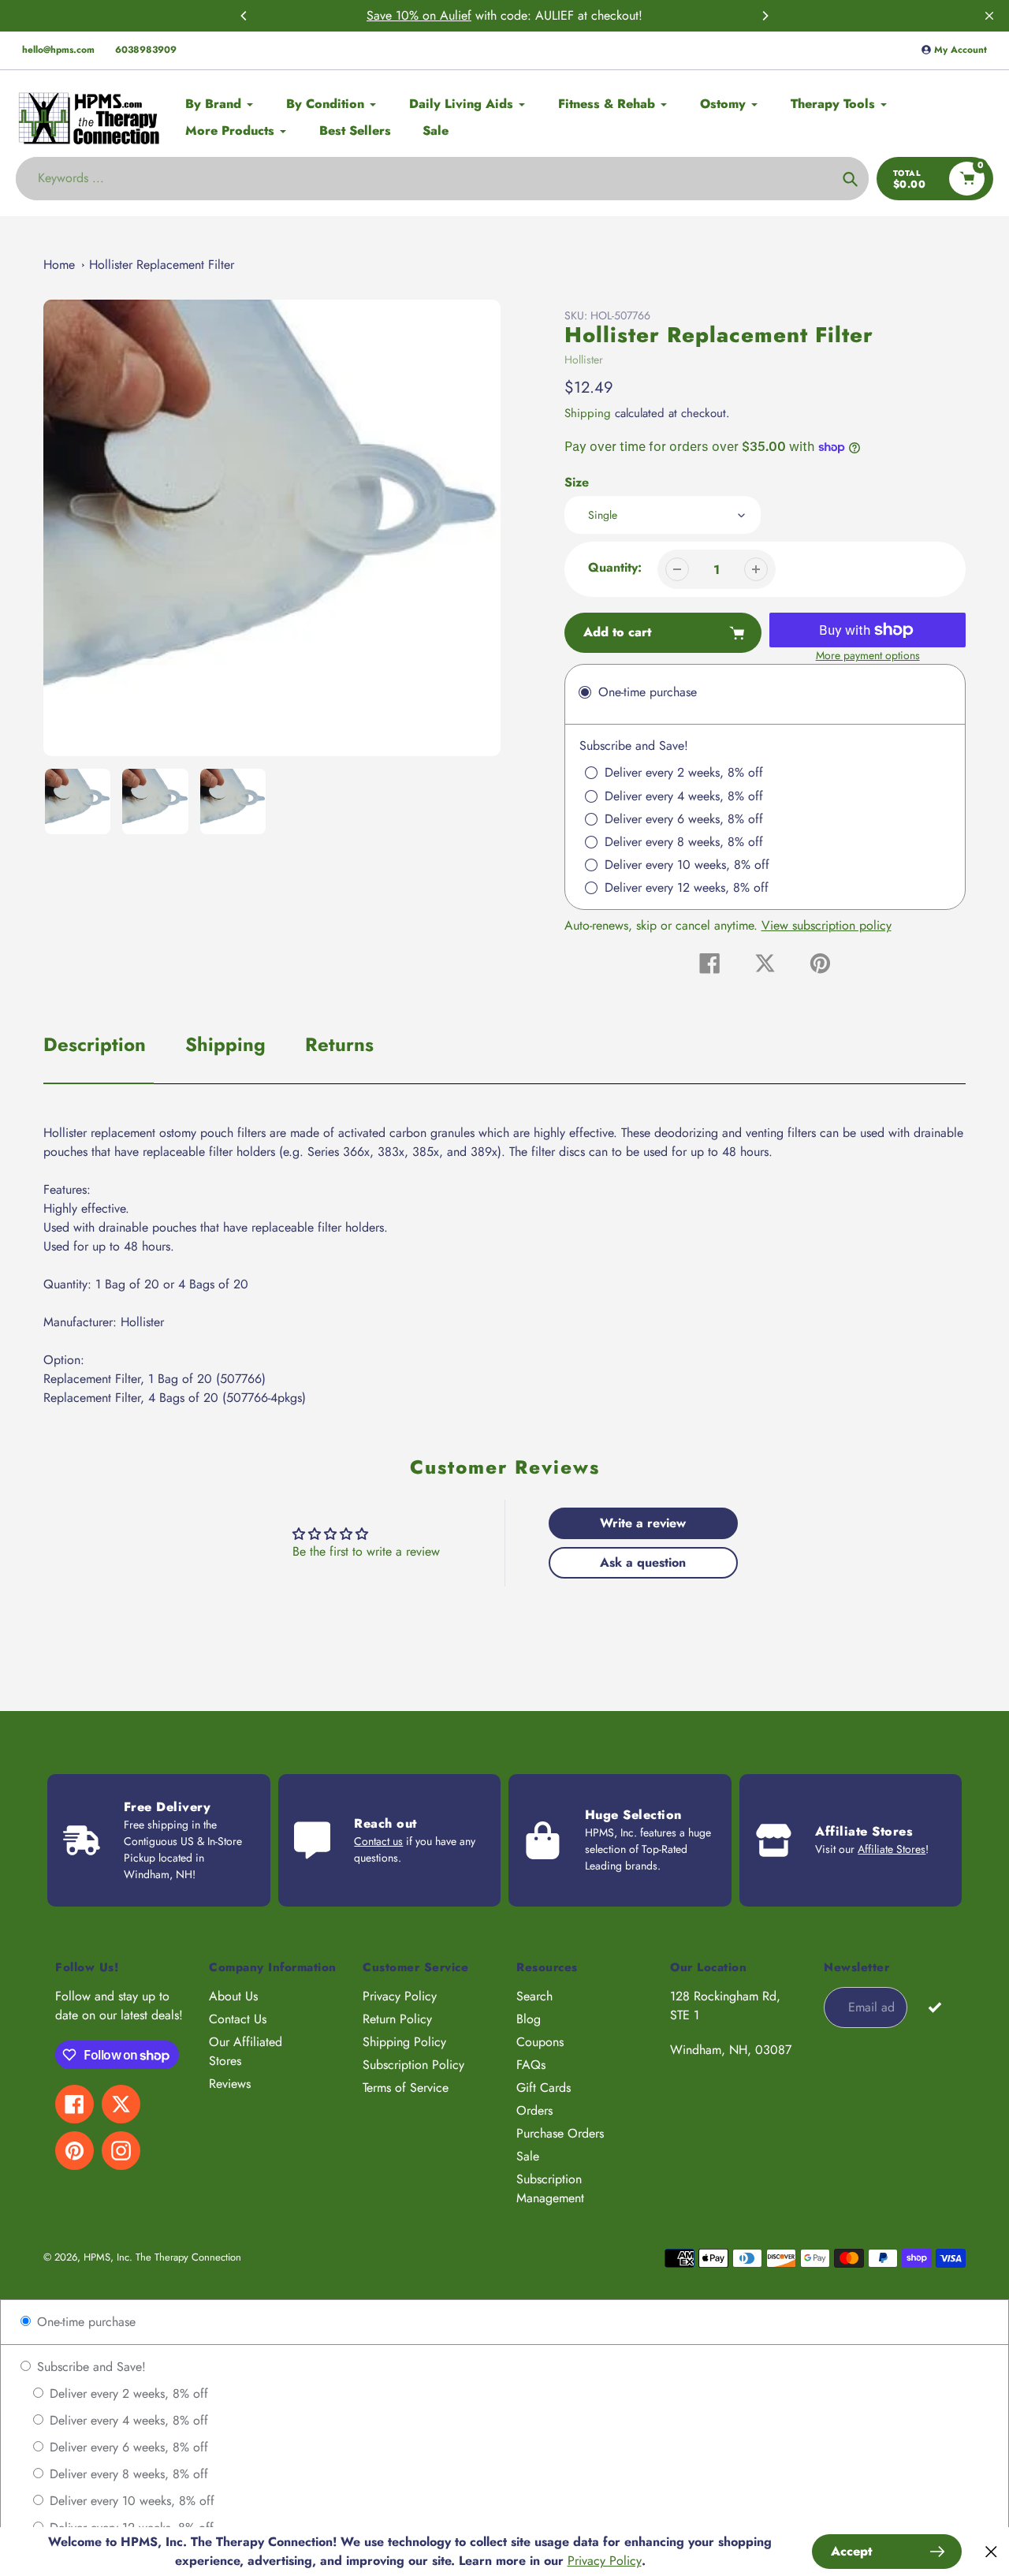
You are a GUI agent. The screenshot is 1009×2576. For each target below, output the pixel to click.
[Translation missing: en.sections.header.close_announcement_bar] (989, 16)
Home (59, 265)
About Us (233, 1996)
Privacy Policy (400, 1996)
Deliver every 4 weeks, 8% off (127, 2420)
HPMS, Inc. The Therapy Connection (162, 2257)
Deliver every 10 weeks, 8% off (130, 2501)
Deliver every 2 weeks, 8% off (127, 2393)
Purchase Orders (560, 2133)
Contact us (378, 1841)
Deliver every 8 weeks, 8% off (127, 2474)
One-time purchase (84, 2322)
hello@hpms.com (58, 50)
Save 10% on (403, 15)
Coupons (540, 2042)
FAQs (531, 2065)
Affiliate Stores (892, 1849)
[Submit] (935, 2006)
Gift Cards (544, 2088)
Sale (528, 2156)
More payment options (868, 655)
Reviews (230, 2084)
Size (577, 482)
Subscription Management (550, 2188)
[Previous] (244, 16)
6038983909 (146, 50)
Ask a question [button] (643, 1562)
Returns (339, 1044)
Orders (534, 2110)
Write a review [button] (643, 1523)
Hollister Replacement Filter (162, 265)
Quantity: (615, 567)
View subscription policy (827, 925)
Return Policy (397, 2019)
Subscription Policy (413, 2065)
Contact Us (238, 2019)
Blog (529, 2019)
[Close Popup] (991, 2552)
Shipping (588, 413)
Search (534, 1996)
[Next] (765, 16)
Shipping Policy (404, 2042)
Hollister (584, 360)
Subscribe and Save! (89, 2367)
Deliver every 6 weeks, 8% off (127, 2447)
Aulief (456, 15)
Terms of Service (406, 2088)
